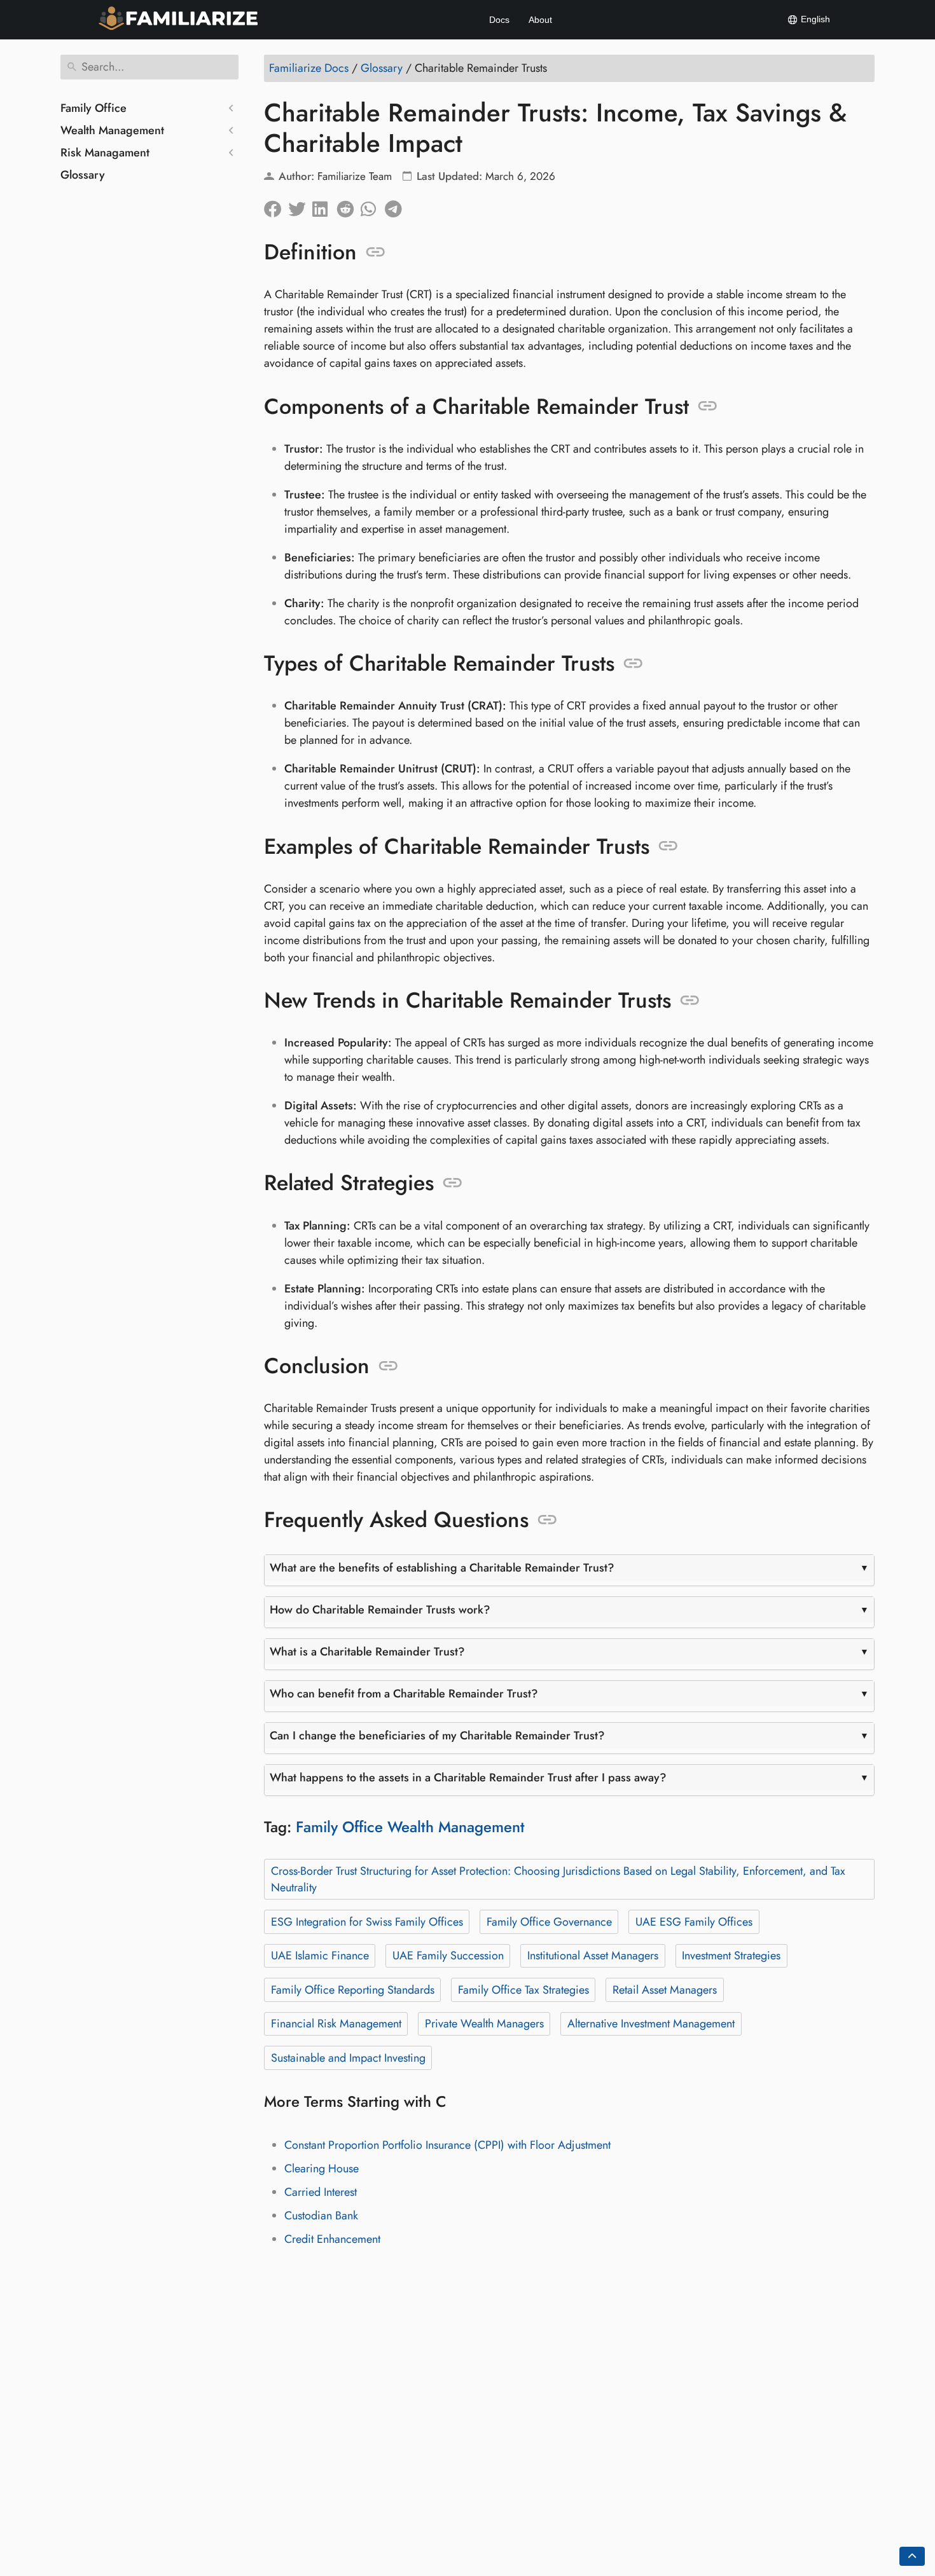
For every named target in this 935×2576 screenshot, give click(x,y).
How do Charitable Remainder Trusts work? (380, 1610)
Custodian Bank (321, 2216)
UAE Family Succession (448, 1956)
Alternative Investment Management (651, 2024)
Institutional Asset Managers (593, 1956)
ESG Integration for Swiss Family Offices (367, 1922)
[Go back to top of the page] (912, 2556)
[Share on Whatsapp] (373, 206)
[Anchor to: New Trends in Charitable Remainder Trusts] (690, 1001)
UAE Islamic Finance (320, 1956)
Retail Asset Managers (665, 1990)
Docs (499, 20)
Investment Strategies (731, 1956)
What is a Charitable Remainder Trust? (367, 1652)
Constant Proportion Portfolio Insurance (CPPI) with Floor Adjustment (447, 2145)
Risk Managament (105, 153)
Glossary (83, 175)
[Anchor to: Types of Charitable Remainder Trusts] (633, 664)
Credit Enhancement (332, 2239)
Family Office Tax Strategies (523, 1990)
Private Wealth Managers (484, 2024)
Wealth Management (112, 130)
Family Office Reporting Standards (353, 1990)
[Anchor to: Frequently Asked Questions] (547, 1520)
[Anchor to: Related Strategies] (453, 1183)
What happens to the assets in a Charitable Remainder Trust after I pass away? (468, 1778)
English (814, 19)
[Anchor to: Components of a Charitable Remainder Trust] (708, 406)
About (540, 20)
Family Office (93, 108)
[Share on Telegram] (397, 206)
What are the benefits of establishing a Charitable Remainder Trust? (442, 1568)
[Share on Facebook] (276, 206)
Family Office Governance (549, 1922)
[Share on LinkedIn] (324, 206)
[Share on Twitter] (300, 206)
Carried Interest (321, 2192)
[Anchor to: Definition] (376, 252)
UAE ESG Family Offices (694, 1922)
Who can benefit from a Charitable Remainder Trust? (404, 1694)
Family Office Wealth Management (410, 1827)
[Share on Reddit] (349, 206)
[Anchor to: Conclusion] (388, 1366)
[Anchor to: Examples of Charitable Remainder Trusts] (668, 846)
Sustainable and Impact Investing (348, 2058)
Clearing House (322, 2168)
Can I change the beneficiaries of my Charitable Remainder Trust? (437, 1736)
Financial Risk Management (336, 2024)
